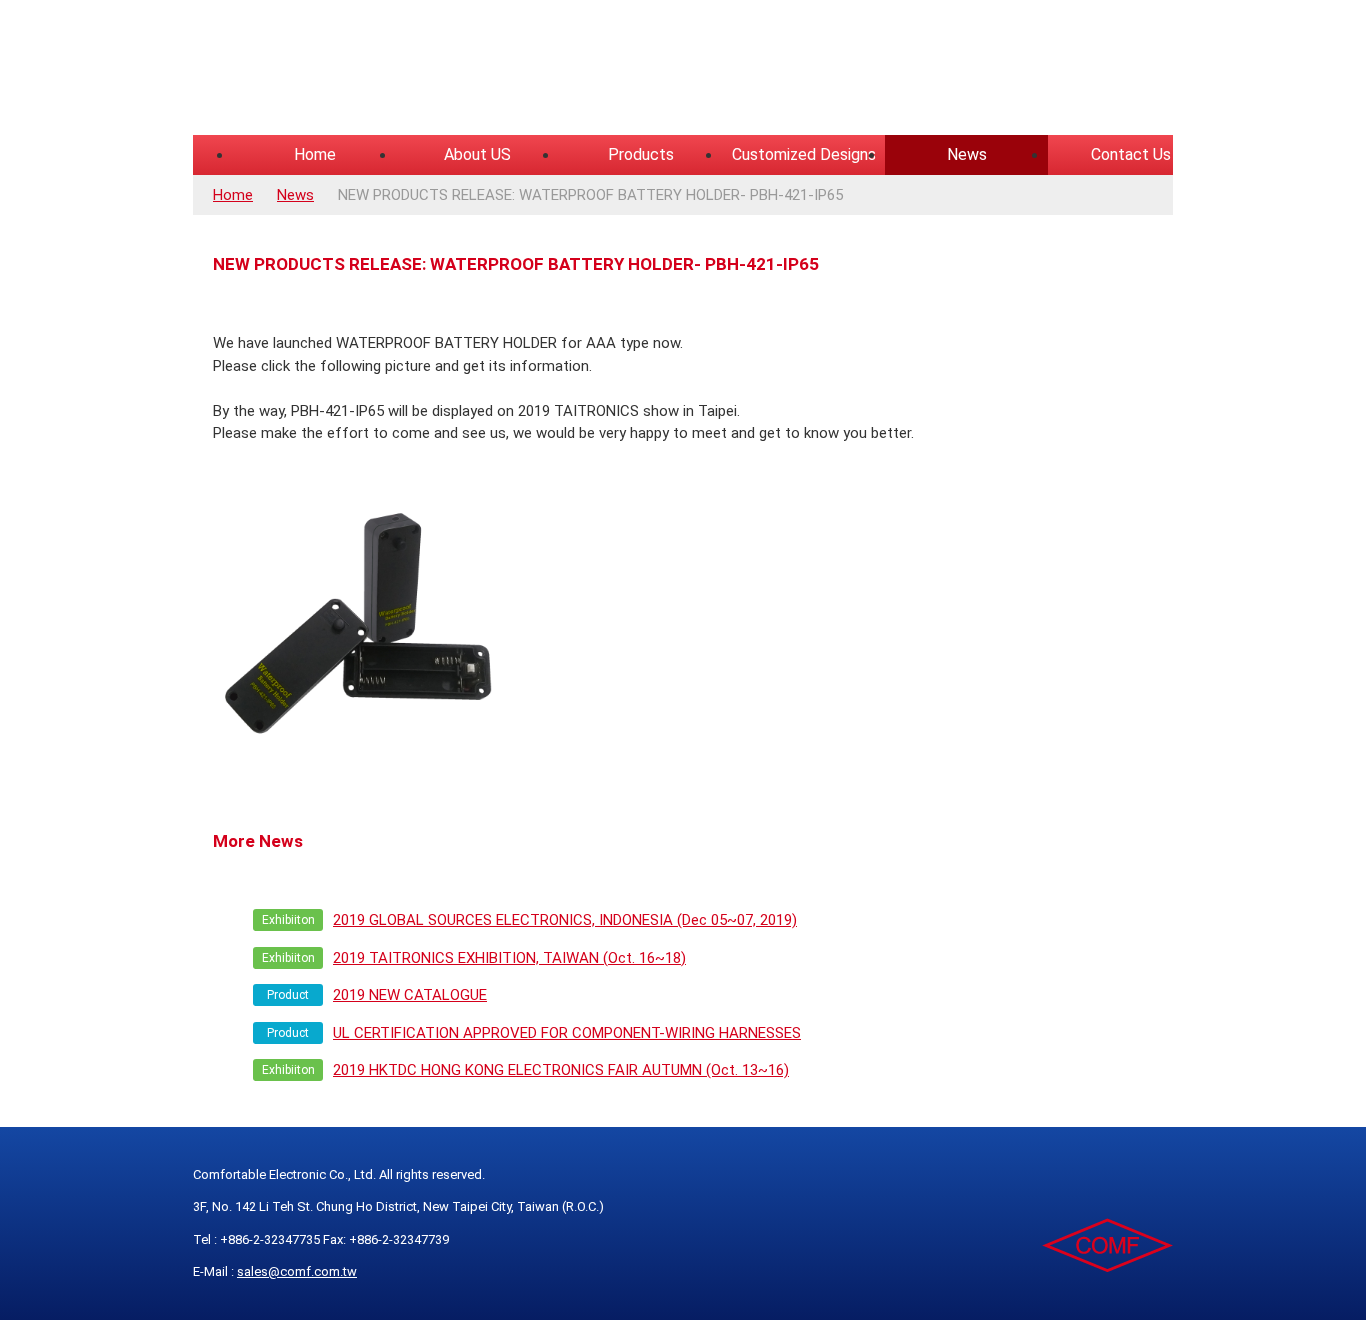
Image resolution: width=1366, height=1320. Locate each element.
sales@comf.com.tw (297, 1271)
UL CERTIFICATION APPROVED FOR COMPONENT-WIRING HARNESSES (567, 1033)
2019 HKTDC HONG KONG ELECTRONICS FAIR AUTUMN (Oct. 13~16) (561, 1070)
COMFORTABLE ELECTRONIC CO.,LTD (443, 70)
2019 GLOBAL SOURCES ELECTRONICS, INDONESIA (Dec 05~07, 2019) (565, 920)
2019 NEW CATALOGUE (410, 995)
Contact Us (1131, 154)
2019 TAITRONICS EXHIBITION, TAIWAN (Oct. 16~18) (509, 958)
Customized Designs (804, 154)
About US (477, 154)
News (967, 154)
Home (315, 154)
